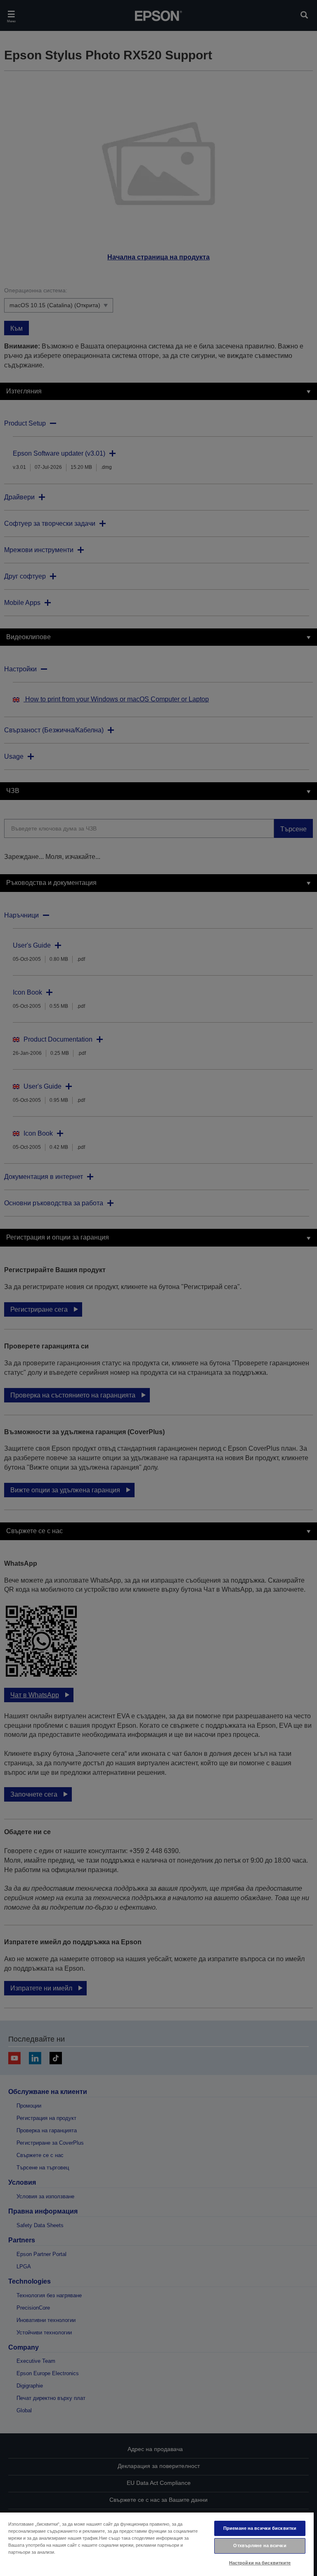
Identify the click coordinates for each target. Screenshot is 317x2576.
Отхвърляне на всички (260, 2545)
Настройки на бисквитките (260, 2563)
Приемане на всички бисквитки (260, 2528)
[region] (157, 2544)
